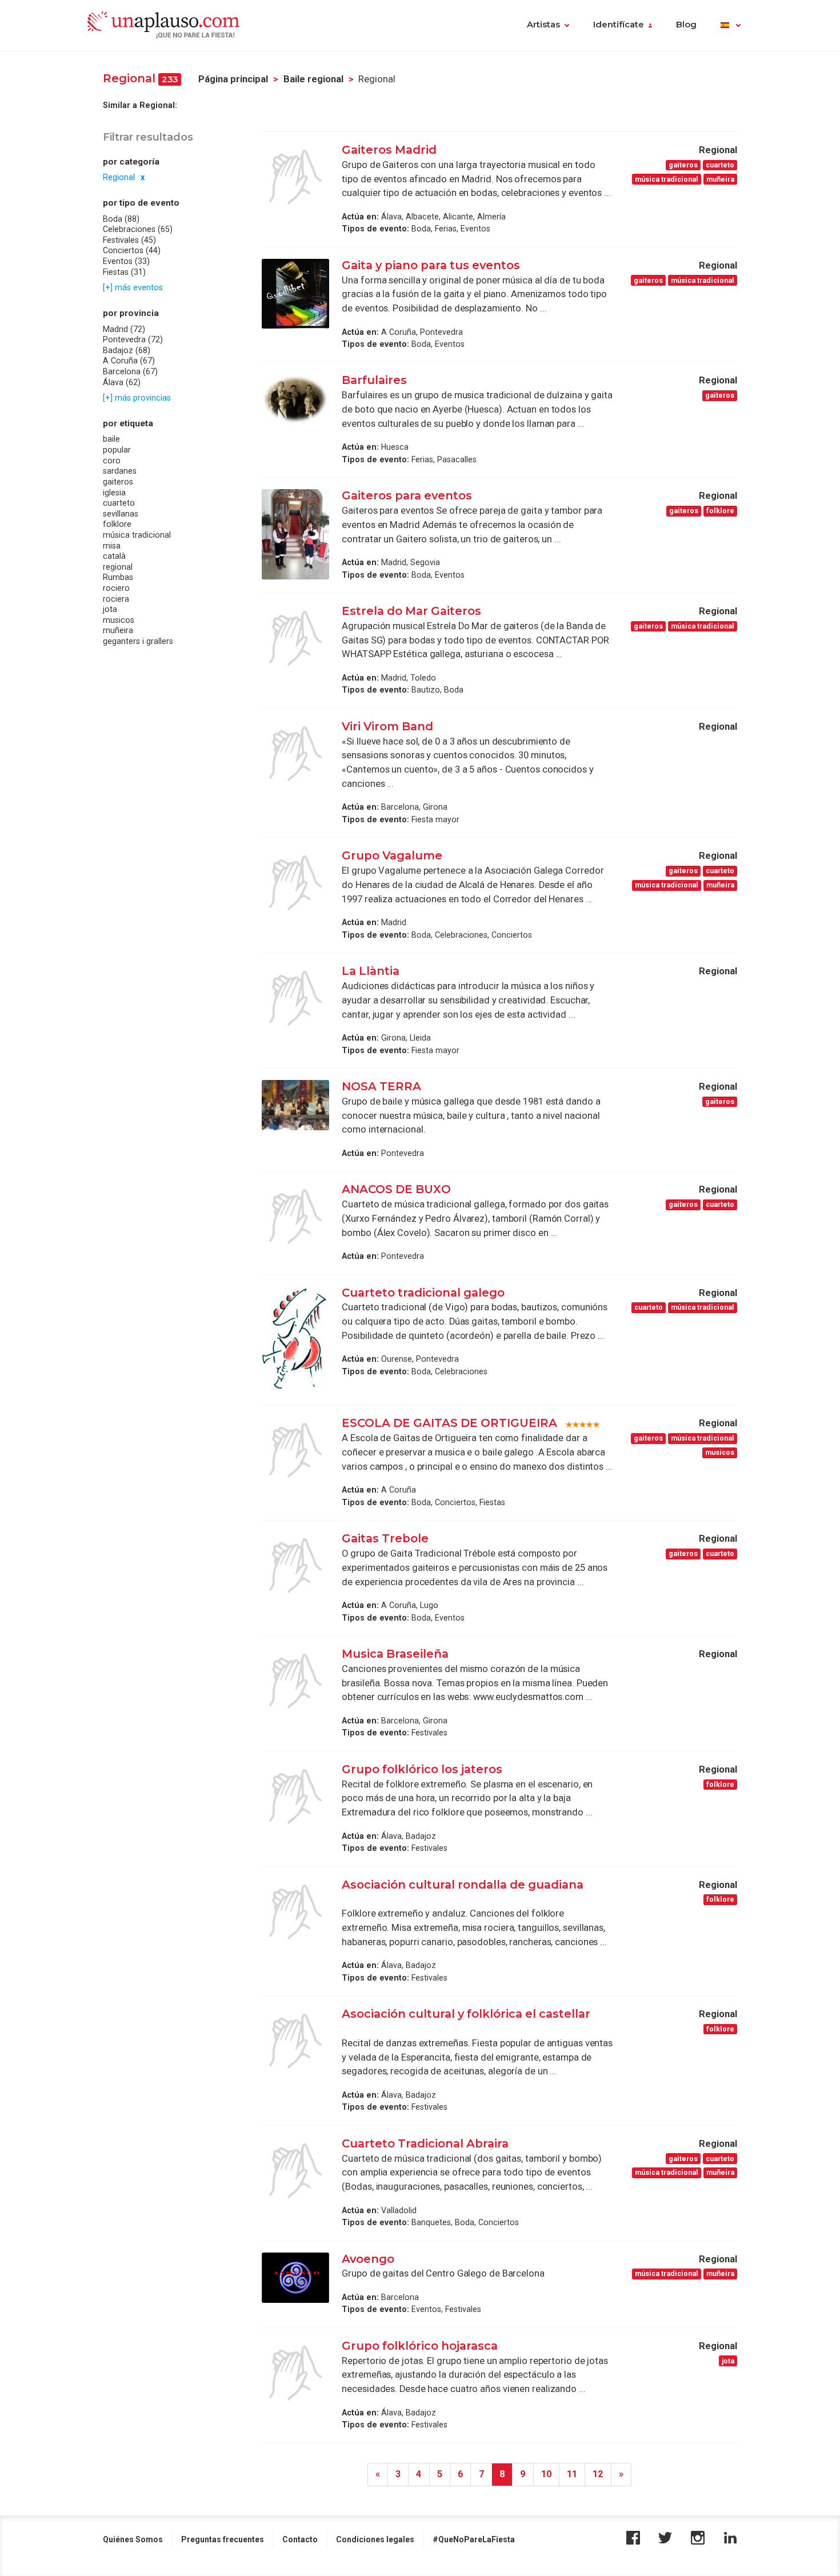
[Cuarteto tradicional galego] (295, 1340)
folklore (117, 524)
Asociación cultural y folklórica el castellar (466, 2014)
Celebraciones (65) (138, 229)
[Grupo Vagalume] (295, 883)
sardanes (120, 471)
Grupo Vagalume (392, 855)
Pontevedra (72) (133, 339)
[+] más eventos (133, 287)
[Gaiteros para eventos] (295, 534)
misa (112, 545)
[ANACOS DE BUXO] (295, 1217)
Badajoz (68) (127, 350)
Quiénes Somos (133, 2539)
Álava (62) (122, 382)
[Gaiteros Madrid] (295, 177)
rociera (116, 598)
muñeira (118, 630)
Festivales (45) (129, 240)
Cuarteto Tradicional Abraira (425, 2143)
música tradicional (137, 535)
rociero (116, 588)
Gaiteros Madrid (389, 150)
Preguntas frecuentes (223, 2539)
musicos (119, 620)
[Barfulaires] (295, 399)
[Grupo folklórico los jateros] (295, 1797)
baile (111, 439)
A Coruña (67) (129, 361)
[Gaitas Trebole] (295, 1566)
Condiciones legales (375, 2539)
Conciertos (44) (132, 250)
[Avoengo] (295, 2278)
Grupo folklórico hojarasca (420, 2346)
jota (110, 609)
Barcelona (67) (130, 371)
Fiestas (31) (124, 272)
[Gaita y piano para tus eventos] (295, 294)
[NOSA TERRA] (295, 1105)
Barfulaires (374, 380)
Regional (119, 177)
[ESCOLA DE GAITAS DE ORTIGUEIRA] (295, 1450)
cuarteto (119, 503)
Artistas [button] (543, 25)
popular (117, 450)
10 (546, 2474)
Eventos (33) (126, 261)
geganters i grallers (138, 641)
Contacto (300, 2539)
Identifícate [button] (619, 25)
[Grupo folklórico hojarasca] (295, 2373)
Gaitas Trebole (385, 1538)
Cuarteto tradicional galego (423, 1293)
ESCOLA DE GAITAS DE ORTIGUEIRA (449, 1423)
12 (598, 2474)
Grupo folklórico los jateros (422, 1769)
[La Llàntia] (295, 998)
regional (118, 567)
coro (112, 461)
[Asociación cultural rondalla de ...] (295, 1912)
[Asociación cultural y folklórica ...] (295, 2041)
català (114, 556)
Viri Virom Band (387, 726)
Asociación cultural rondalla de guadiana (463, 1885)
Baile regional (313, 79)
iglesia (114, 492)
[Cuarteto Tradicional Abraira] (295, 2171)
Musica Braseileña (395, 1654)
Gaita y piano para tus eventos (431, 265)
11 (572, 2474)
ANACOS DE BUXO (396, 1189)
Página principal (233, 79)
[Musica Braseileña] (295, 1681)
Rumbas (118, 577)
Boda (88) (121, 219)
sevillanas (121, 514)
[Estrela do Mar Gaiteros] (295, 638)
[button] (731, 26)
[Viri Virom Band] (295, 754)
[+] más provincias (137, 398)
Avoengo (368, 2259)
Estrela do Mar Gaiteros (411, 611)
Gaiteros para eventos (407, 495)
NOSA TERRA (381, 1086)
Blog (686, 25)
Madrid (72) (124, 329)
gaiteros (118, 482)
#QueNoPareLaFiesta (474, 2539)
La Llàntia (371, 971)
